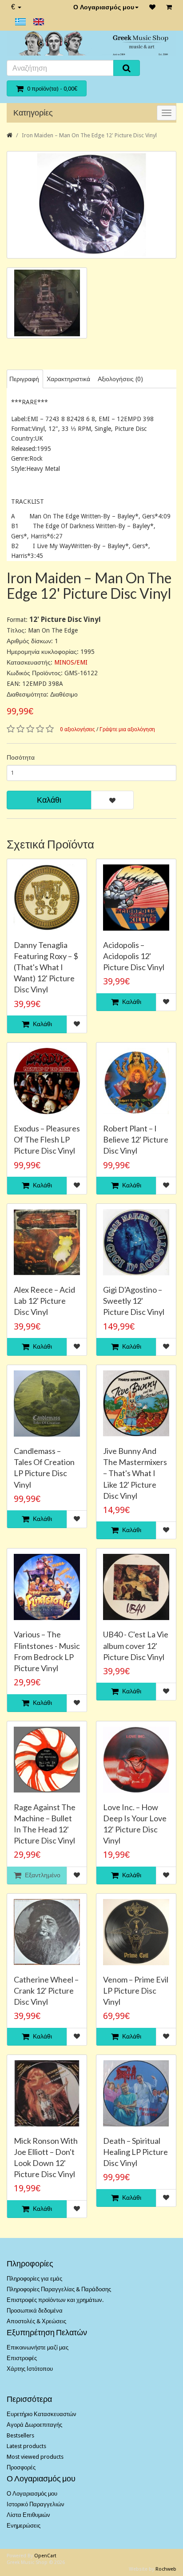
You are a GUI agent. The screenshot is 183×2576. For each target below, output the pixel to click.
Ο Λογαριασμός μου (104, 7)
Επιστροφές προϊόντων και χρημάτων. (55, 2300)
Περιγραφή (24, 379)
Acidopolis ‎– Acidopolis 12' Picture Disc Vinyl (134, 956)
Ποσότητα (21, 757)
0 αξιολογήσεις (78, 729)
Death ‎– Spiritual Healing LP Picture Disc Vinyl (135, 2152)
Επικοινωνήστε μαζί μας (38, 2347)
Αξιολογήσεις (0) (120, 379)
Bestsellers (20, 2435)
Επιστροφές (22, 2358)
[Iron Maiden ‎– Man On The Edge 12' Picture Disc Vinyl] (91, 205)
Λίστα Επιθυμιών (28, 2515)
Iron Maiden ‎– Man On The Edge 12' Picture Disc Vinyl (89, 135)
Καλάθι (49, 800)
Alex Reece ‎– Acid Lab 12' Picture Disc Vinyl (44, 1301)
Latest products (26, 2446)
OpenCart (45, 2556)
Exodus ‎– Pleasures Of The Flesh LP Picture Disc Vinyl (47, 1139)
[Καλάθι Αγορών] (169, 7)
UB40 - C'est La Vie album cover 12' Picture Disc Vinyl (136, 1645)
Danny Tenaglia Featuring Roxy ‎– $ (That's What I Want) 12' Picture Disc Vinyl (46, 967)
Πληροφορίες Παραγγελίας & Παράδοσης (59, 2289)
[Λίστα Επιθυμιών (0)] (152, 7)
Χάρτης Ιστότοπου (30, 2369)
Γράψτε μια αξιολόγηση (127, 729)
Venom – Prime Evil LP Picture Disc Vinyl (136, 1991)
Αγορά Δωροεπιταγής (34, 2425)
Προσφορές (21, 2467)
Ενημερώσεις (24, 2526)
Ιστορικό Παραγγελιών (36, 2504)
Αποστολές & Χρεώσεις (36, 2321)
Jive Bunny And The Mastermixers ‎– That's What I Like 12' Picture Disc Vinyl (135, 1473)
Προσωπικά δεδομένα (35, 2311)
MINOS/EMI (71, 662)
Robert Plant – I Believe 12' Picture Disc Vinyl (136, 1139)
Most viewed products (35, 2457)
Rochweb (166, 2569)
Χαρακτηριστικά (68, 379)
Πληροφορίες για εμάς (34, 2279)
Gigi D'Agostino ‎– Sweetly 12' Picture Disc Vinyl (134, 1301)
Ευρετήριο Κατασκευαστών (42, 2414)
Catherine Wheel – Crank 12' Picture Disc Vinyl (46, 1991)
